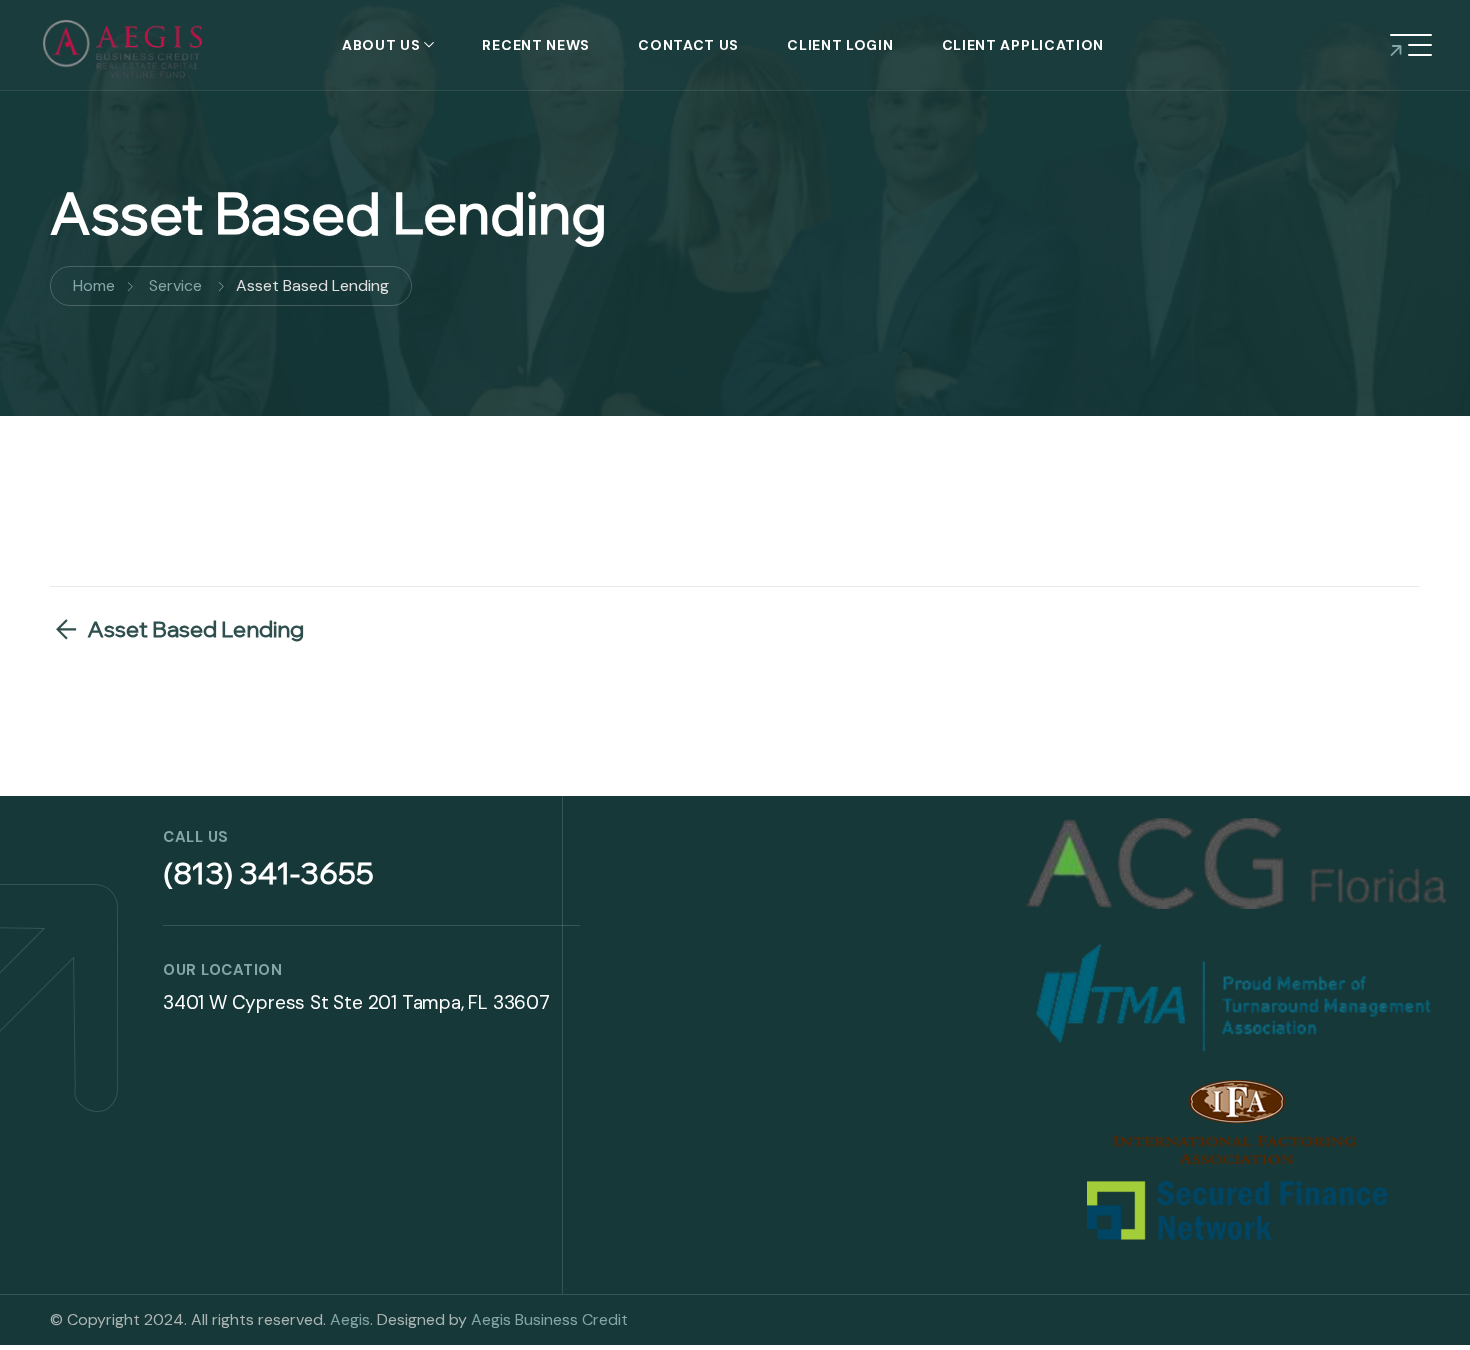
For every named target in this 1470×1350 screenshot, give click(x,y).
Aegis (350, 1319)
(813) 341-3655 (268, 873)
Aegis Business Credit (549, 1319)
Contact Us (688, 45)
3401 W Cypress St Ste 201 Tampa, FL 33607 (356, 1002)
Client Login (840, 45)
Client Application (1023, 45)
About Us (381, 45)
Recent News (536, 45)
